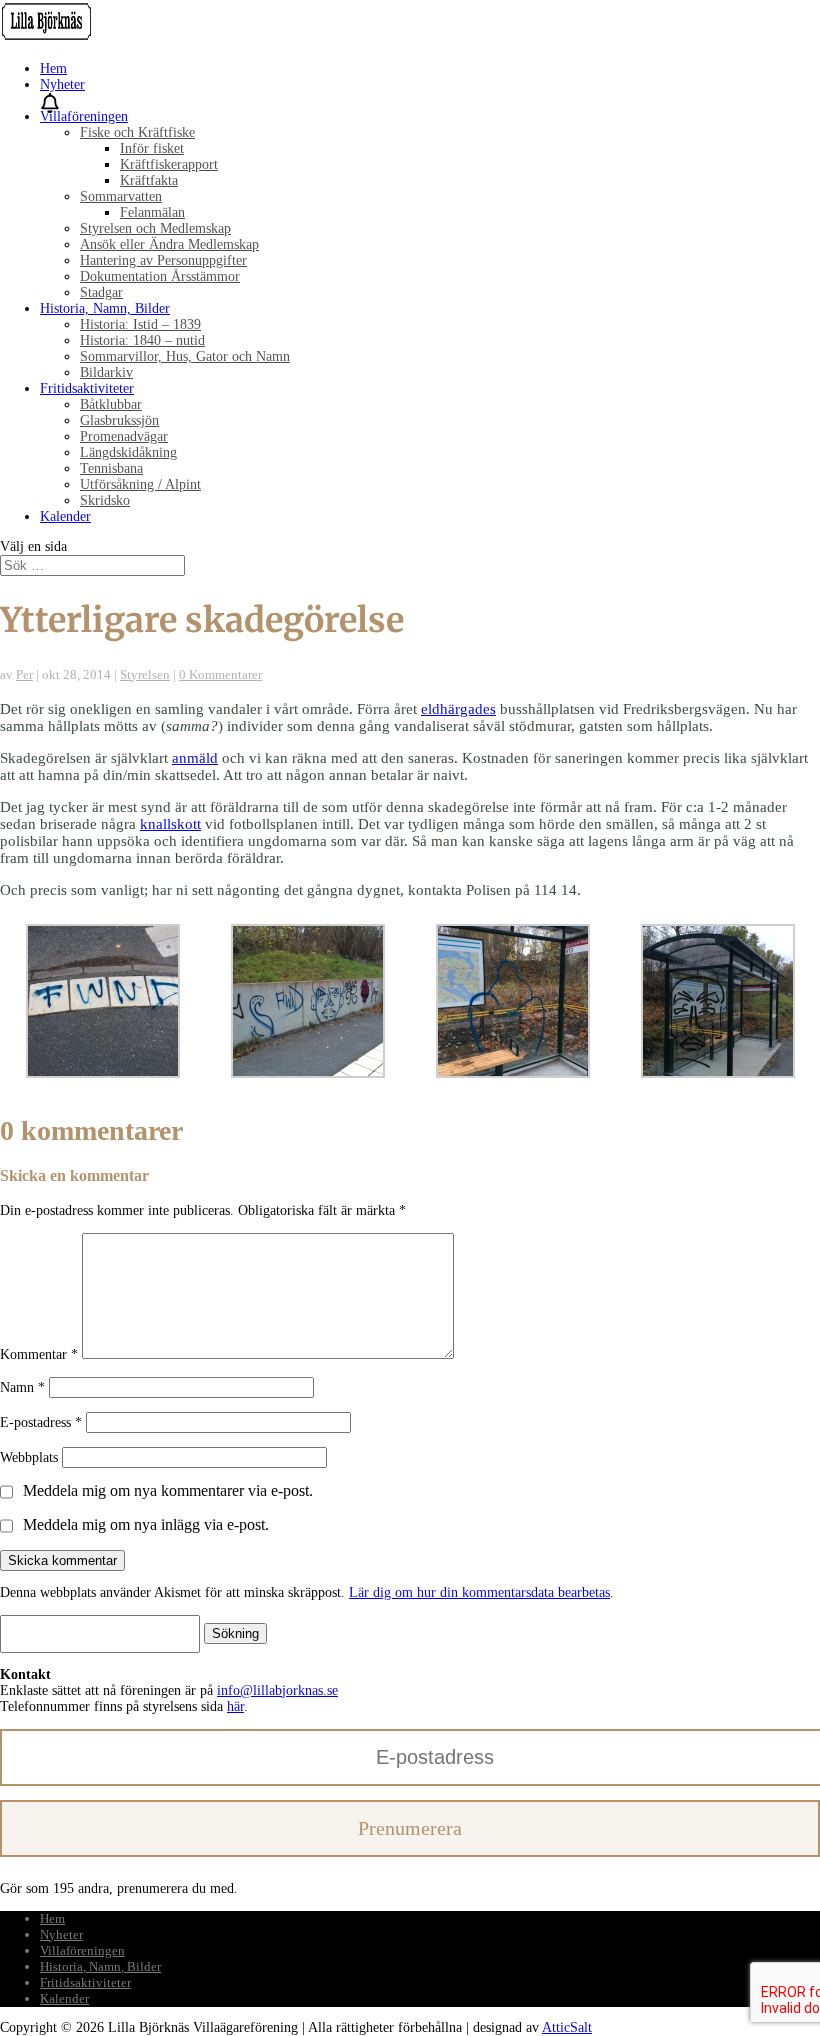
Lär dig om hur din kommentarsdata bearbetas (479, 1592)
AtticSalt (567, 2027)
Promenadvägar (124, 436)
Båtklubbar (111, 404)
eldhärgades (458, 709)
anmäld (195, 758)
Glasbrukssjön (119, 420)
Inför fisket (152, 148)
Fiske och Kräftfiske (137, 132)
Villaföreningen (84, 116)
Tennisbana (111, 468)
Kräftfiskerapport (169, 164)
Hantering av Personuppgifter (163, 260)
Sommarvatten (121, 196)
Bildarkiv (106, 372)
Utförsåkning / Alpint (140, 484)
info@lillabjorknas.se (277, 1690)
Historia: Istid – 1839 (140, 324)
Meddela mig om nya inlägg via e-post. (146, 1524)
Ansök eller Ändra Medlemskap (169, 244)
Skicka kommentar (62, 1560)
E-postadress (41, 1422)
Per (24, 674)
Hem (53, 68)
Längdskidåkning (128, 452)
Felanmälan (152, 212)
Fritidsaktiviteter (87, 388)
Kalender (65, 516)
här (235, 1706)
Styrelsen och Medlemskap (155, 228)
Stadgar (101, 292)
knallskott (170, 824)
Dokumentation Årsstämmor (160, 276)
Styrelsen (145, 674)
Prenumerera (410, 1828)
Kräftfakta (149, 180)
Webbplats (29, 1457)
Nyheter (62, 84)
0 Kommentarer (220, 674)
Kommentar (39, 1354)
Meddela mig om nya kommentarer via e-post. (168, 1490)
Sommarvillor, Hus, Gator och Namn (185, 356)
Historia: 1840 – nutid (142, 340)
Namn (22, 1387)
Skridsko (105, 500)
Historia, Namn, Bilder (105, 308)
